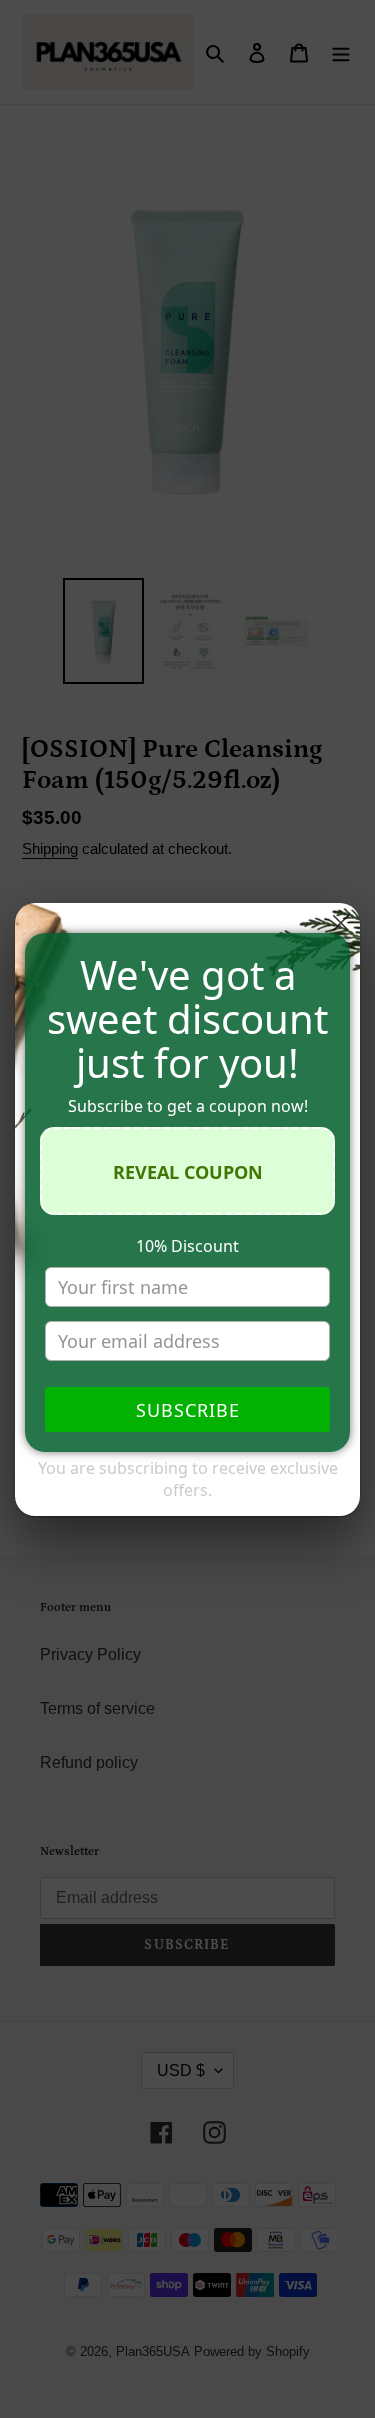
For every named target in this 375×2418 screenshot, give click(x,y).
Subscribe (188, 1410)
